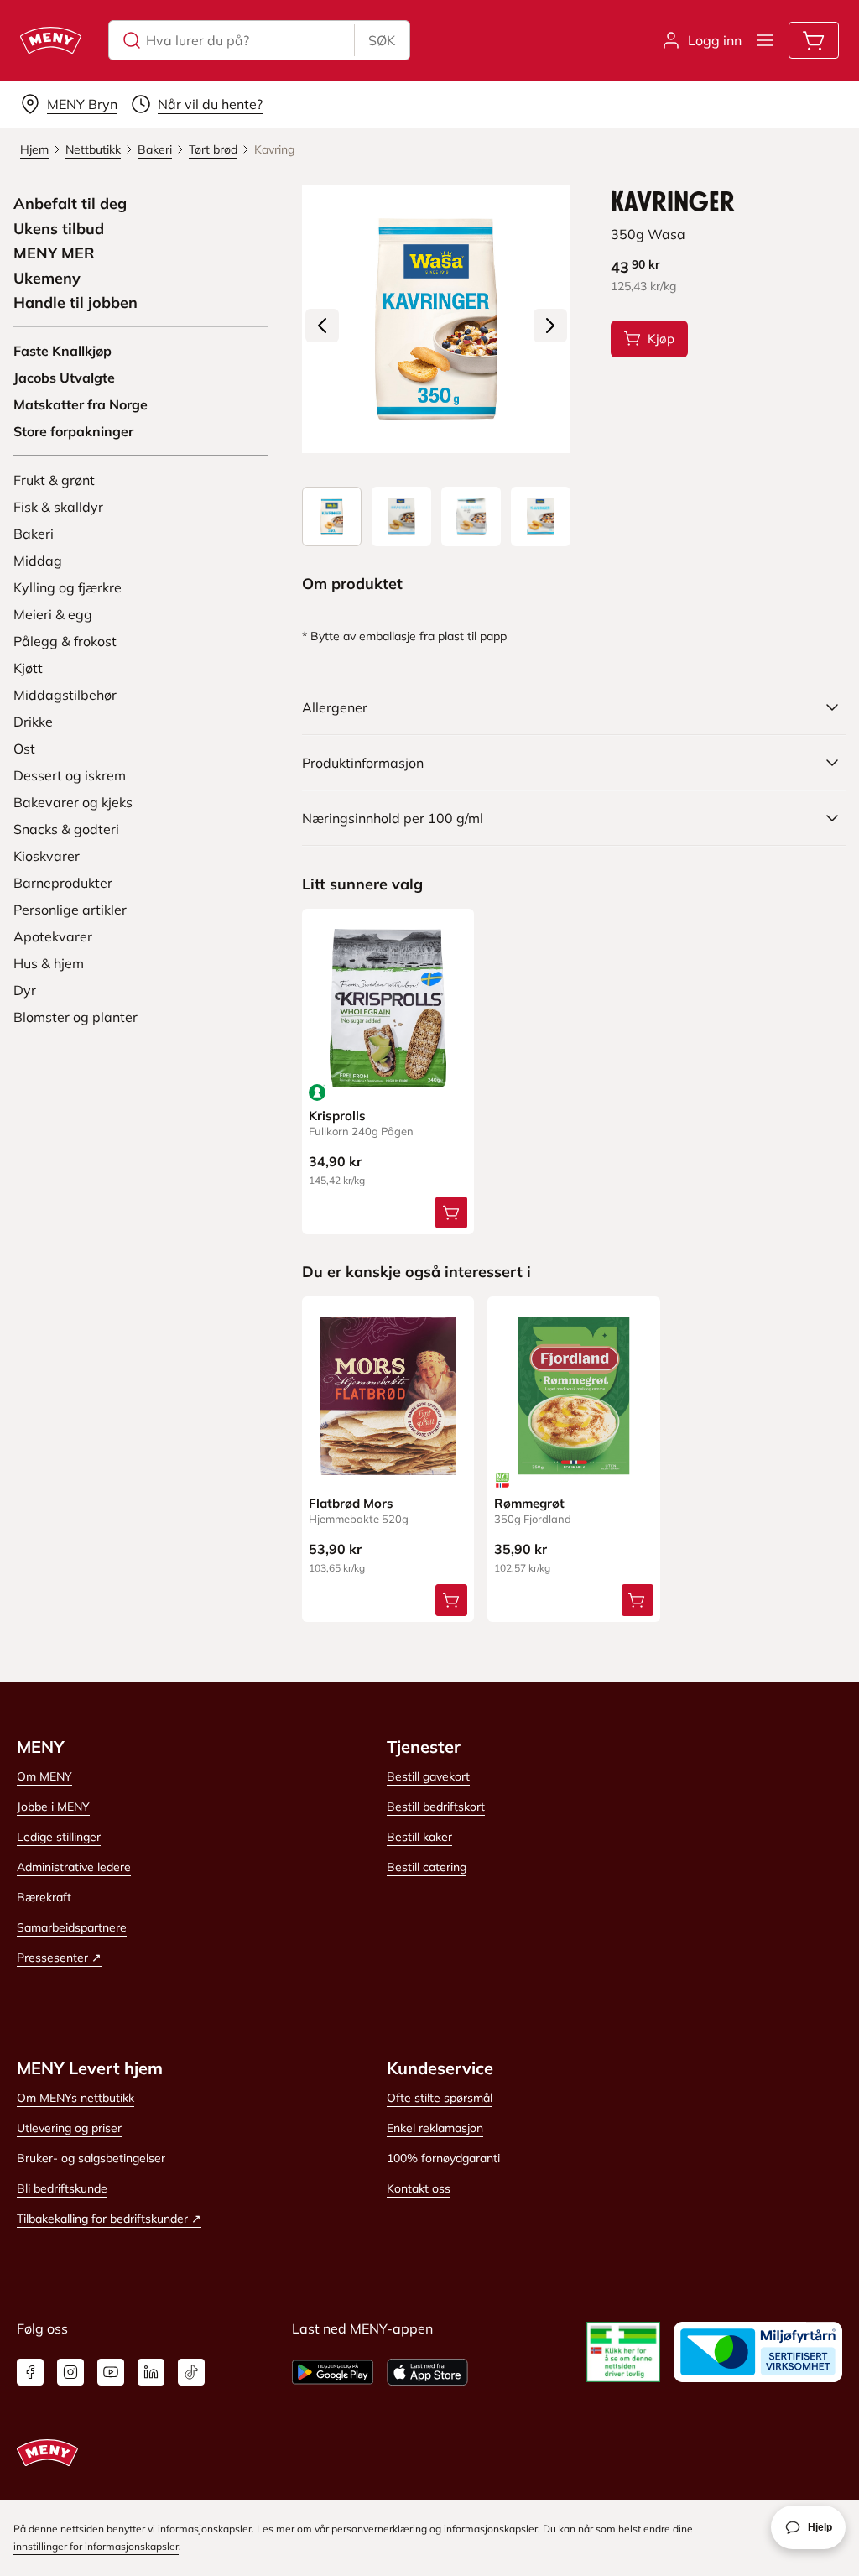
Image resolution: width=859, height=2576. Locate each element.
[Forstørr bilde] (436, 319)
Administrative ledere (74, 1867)
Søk (382, 40)
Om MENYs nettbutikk (75, 2098)
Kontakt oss (419, 2188)
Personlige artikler (70, 910)
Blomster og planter (75, 1017)
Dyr (25, 990)
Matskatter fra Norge (81, 404)
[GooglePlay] (333, 2372)
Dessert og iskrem (70, 775)
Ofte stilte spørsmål (440, 2098)
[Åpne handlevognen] (814, 40)
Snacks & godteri (66, 829)
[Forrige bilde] (322, 326)
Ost (24, 748)
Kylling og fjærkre (68, 587)
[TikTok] (191, 2372)
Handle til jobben (75, 303)
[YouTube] (111, 2372)
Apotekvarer (53, 936)
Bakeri (34, 534)
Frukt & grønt (54, 480)
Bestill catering (427, 1867)
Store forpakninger (73, 431)
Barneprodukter (63, 883)
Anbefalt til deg (70, 204)
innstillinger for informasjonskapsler (96, 2546)
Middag (38, 561)
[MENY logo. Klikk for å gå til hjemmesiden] (51, 40)
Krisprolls (337, 1116)
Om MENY (44, 1776)
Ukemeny (47, 279)
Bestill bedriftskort (436, 1807)
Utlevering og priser (69, 2128)
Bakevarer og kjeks (73, 802)
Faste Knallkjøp (62, 351)
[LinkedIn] (151, 2372)
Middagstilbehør (65, 695)
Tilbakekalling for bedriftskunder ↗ (109, 2219)
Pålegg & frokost (65, 641)
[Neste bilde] (550, 326)
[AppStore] (427, 2372)
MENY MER (54, 253)
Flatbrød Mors (351, 1503)
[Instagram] (70, 2372)
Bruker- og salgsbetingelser (91, 2158)
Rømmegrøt (529, 1503)
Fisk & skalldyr (58, 507)
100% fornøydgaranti (443, 2158)
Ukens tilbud (59, 229)
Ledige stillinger (59, 1837)
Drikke (33, 722)
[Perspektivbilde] (541, 516)
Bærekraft (44, 1897)
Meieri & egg (53, 614)
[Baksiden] (471, 516)
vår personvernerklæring (371, 2529)
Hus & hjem (49, 963)
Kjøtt (28, 668)
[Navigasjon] (765, 40)
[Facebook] (30, 2372)
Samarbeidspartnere (72, 1927)
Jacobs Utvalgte (64, 378)
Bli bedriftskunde (62, 2188)
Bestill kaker (419, 1837)
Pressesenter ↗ (59, 1958)
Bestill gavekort (428, 1776)
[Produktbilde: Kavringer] (332, 516)
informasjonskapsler (491, 2529)
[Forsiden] (401, 516)
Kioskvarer (47, 856)
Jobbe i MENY (53, 1807)
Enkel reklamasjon (435, 2128)
